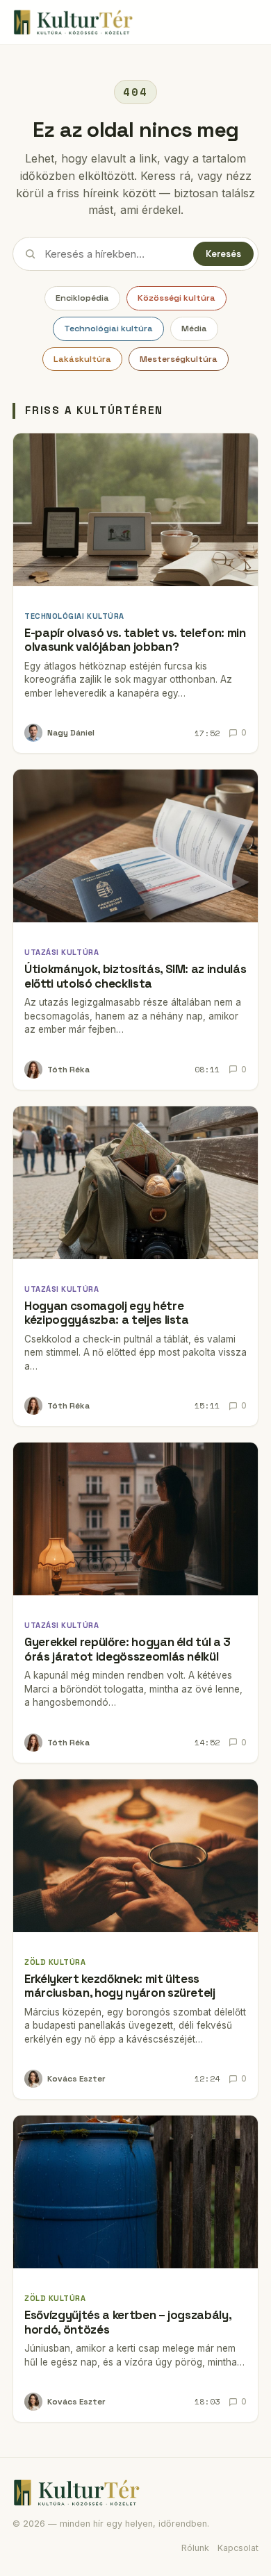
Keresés (223, 254)
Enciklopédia (82, 298)
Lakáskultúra (82, 359)
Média (194, 329)
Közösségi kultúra (176, 298)
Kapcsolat (238, 2548)
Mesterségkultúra (179, 359)
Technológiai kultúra (108, 329)
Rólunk (195, 2548)
